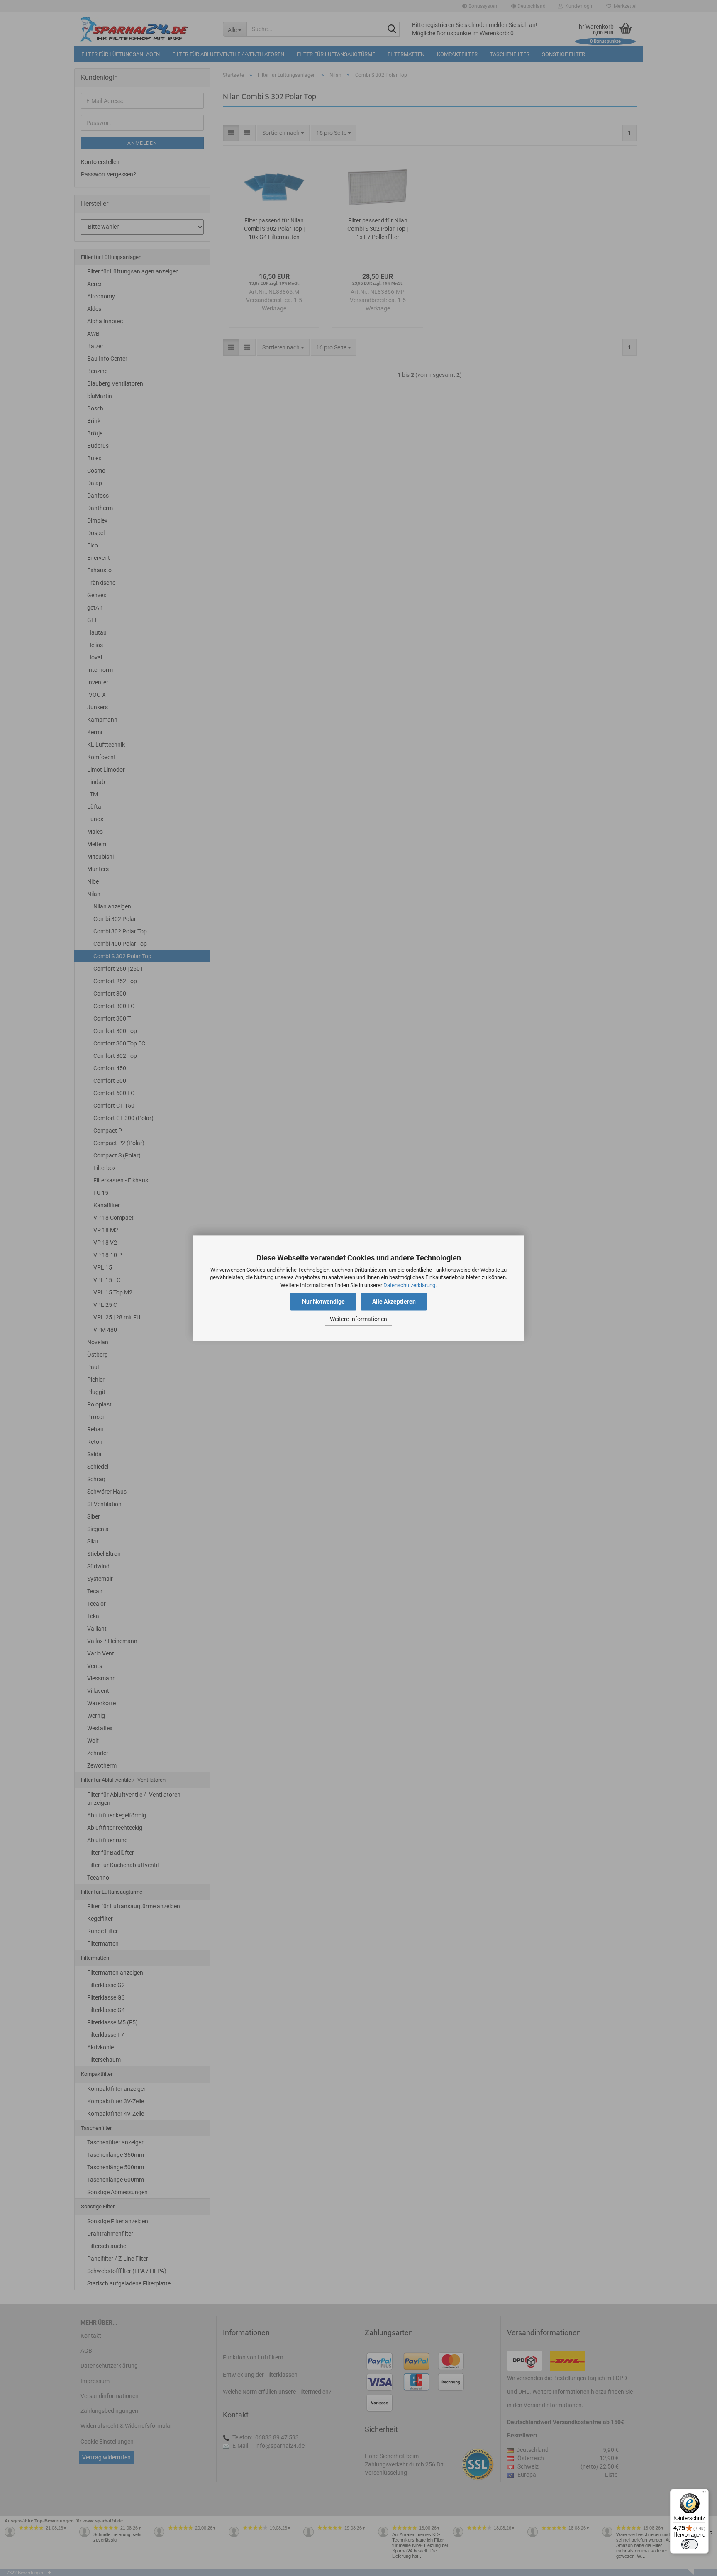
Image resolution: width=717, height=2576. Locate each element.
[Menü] (704, 2494)
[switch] (690, 2544)
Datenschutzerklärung (409, 1285)
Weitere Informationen (358, 1319)
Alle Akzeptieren (394, 1301)
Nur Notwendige (323, 1301)
